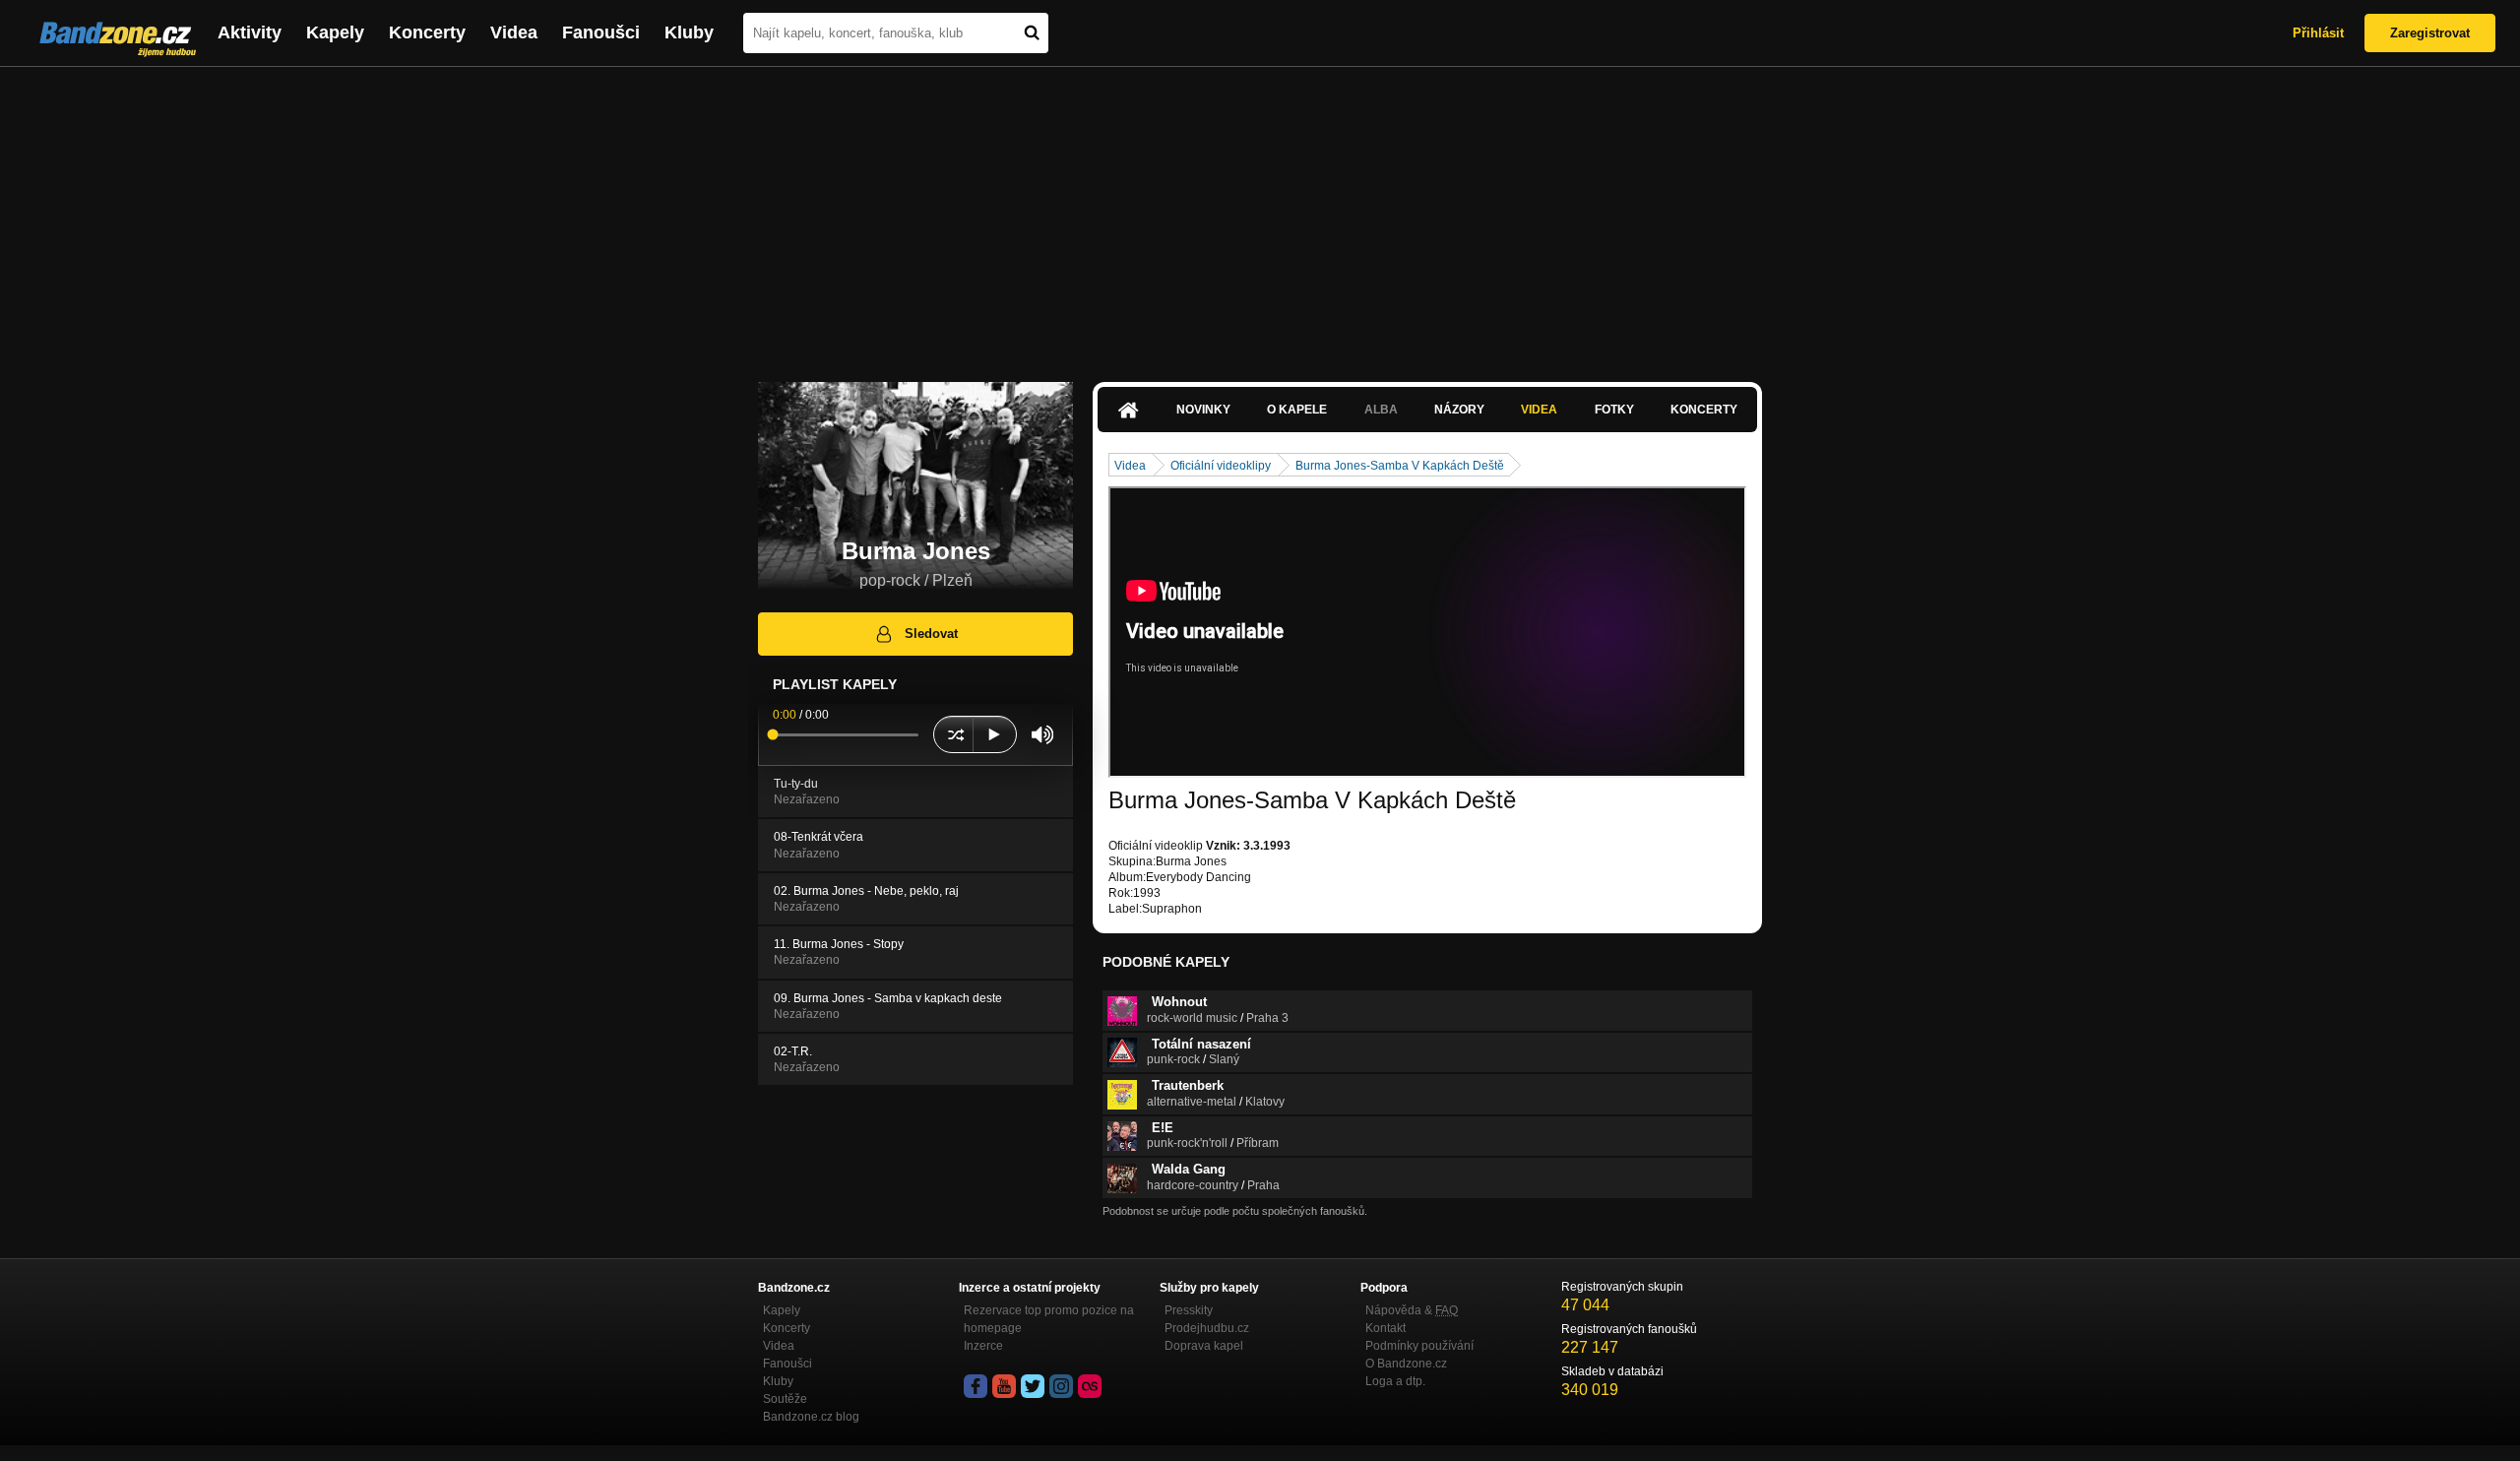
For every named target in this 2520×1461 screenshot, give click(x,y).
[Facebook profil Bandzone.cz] (976, 1386)
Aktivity (250, 32)
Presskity (1189, 1310)
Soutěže (785, 1399)
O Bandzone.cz (1406, 1364)
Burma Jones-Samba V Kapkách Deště (1400, 466)
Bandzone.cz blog (811, 1417)
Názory (1459, 410)
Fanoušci (601, 32)
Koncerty (427, 32)
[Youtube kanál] (1004, 1386)
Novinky (1203, 410)
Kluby (689, 32)
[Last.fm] (1090, 1386)
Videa (514, 32)
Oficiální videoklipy (1221, 466)
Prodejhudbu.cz (1207, 1328)
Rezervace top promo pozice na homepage (1049, 1319)
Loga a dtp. (1395, 1381)
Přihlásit (2318, 33)
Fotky (1614, 410)
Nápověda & (1412, 1310)
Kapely (335, 32)
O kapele (1297, 410)
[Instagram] (1061, 1386)
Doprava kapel (1204, 1346)
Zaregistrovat (2430, 33)
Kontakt (1386, 1328)
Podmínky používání (1419, 1346)
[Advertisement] (1260, 215)
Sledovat (931, 634)
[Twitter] (1033, 1386)
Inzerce (983, 1346)
